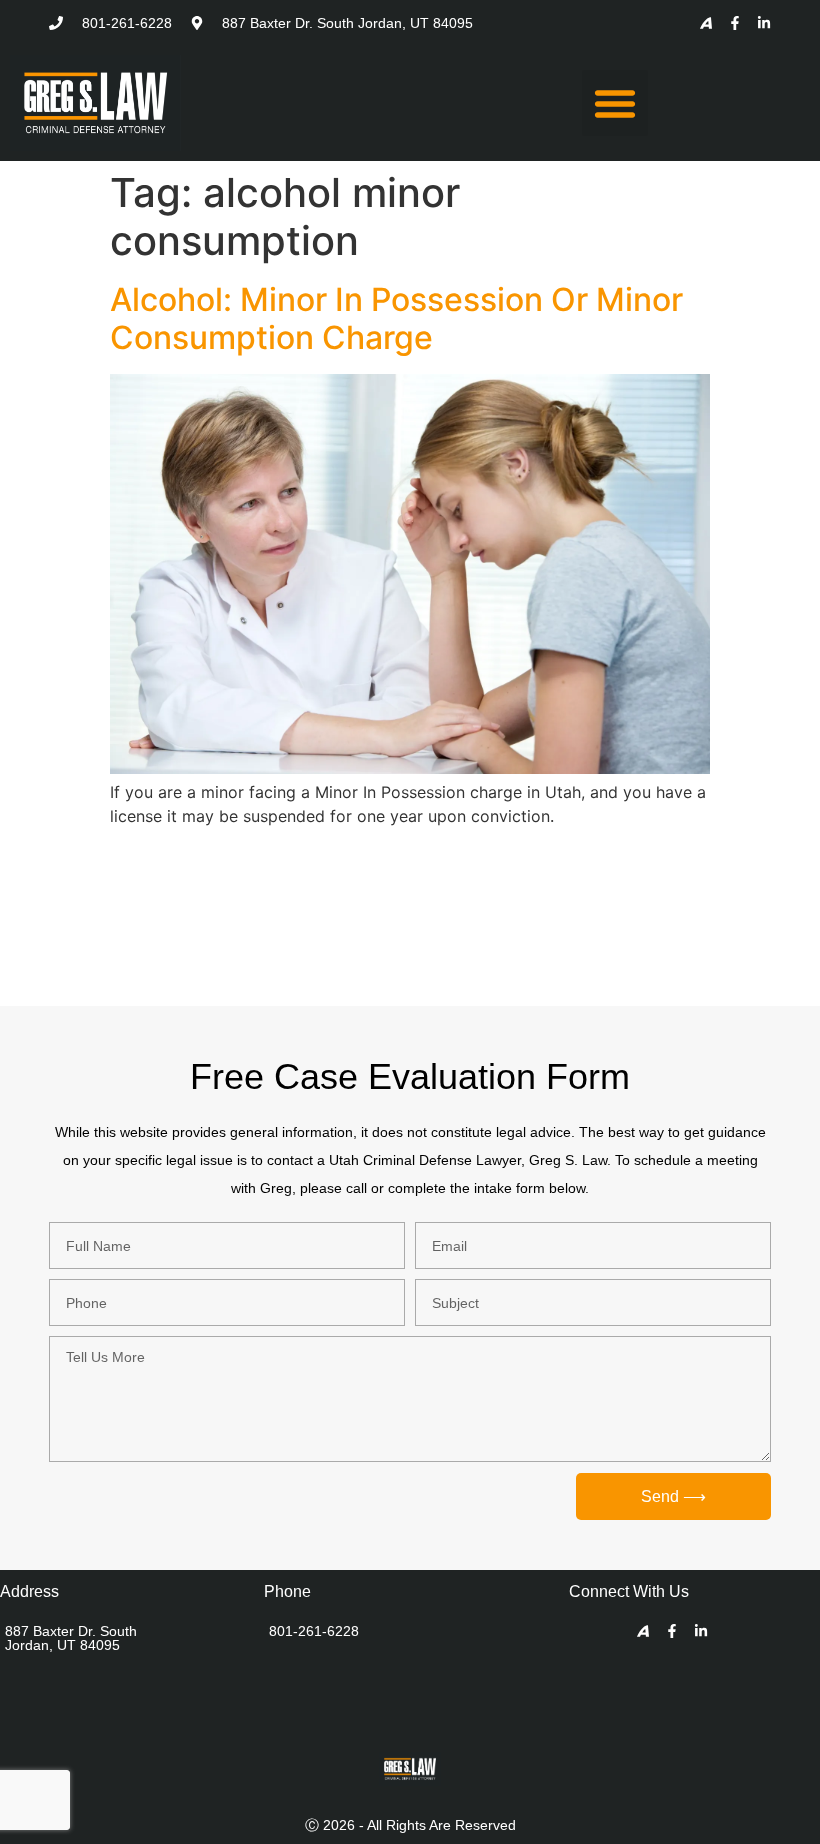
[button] (615, 103)
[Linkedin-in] (764, 23)
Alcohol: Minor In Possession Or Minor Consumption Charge (396, 318)
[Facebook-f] (735, 23)
